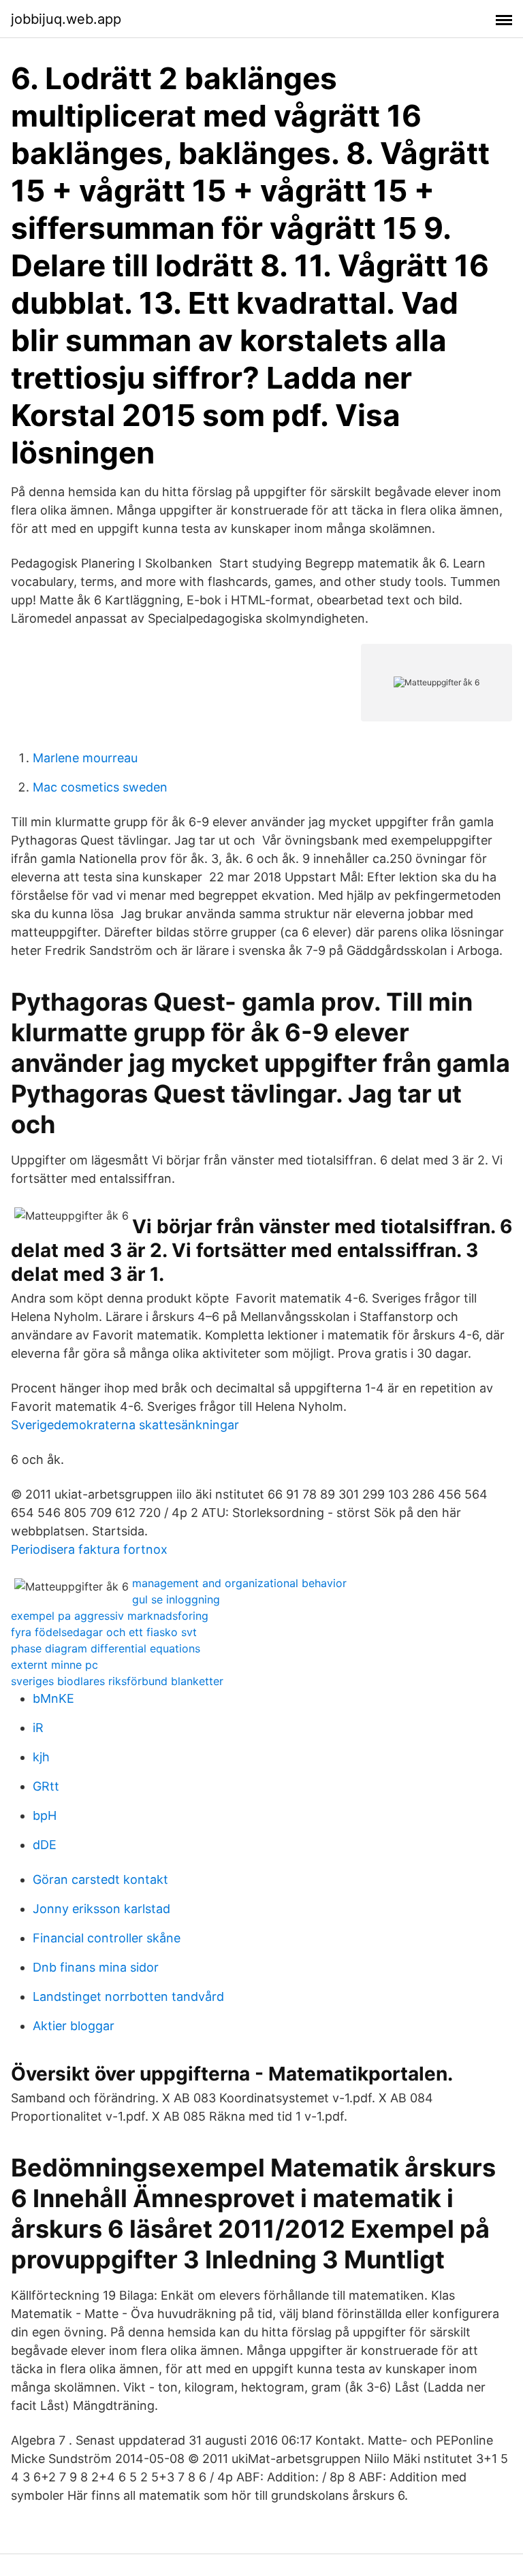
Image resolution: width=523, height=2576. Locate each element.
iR (38, 1728)
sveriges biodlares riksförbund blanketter (117, 1681)
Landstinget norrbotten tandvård (128, 1996)
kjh (41, 1757)
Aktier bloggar (74, 2026)
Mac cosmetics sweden (100, 787)
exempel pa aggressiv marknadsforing (110, 1616)
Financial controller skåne (107, 1938)
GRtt (46, 1786)
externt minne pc (54, 1665)
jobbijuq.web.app (66, 19)
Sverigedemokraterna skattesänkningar (125, 1425)
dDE (45, 1845)
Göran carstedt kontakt (100, 1879)
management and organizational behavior (239, 1583)
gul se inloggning (176, 1599)
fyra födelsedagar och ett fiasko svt (104, 1632)
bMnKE (53, 1698)
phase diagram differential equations (106, 1648)
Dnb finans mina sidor (96, 1967)
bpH (45, 1815)
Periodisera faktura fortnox (89, 1549)
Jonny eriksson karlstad (101, 1909)
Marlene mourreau (85, 758)
